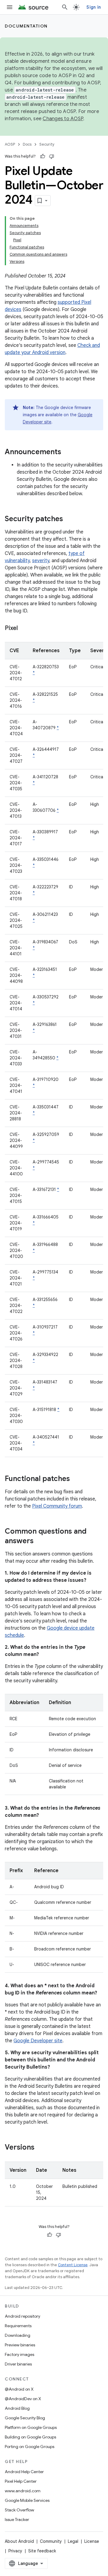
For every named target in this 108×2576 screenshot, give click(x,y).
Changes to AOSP (63, 119)
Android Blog (17, 2408)
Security (47, 144)
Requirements (18, 2326)
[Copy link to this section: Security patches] (69, 519)
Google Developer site (38, 2041)
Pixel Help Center (21, 2481)
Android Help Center (24, 2472)
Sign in (94, 7)
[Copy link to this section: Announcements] (67, 452)
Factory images (19, 2354)
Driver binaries (18, 2364)
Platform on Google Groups (31, 2427)
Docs (27, 144)
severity (41, 561)
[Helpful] (43, 156)
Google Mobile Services (27, 2500)
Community (51, 2541)
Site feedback (42, 2551)
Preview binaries (20, 2345)
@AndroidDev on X (23, 2399)
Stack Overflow (19, 2510)
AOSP (10, 144)
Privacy (15, 2551)
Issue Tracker (17, 2519)
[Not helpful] (52, 156)
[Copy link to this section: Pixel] (24, 629)
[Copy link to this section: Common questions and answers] (40, 1541)
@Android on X (19, 2389)
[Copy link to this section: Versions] (40, 2148)
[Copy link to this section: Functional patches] (76, 1479)
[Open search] (65, 7)
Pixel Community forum (57, 1506)
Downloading (18, 2335)
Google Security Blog (25, 2418)
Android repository (22, 2316)
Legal (73, 2541)
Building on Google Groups (30, 2437)
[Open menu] (10, 7)
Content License (73, 2265)
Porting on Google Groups (30, 2447)
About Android (19, 2541)
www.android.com (23, 2491)
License (92, 2541)
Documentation (26, 26)
